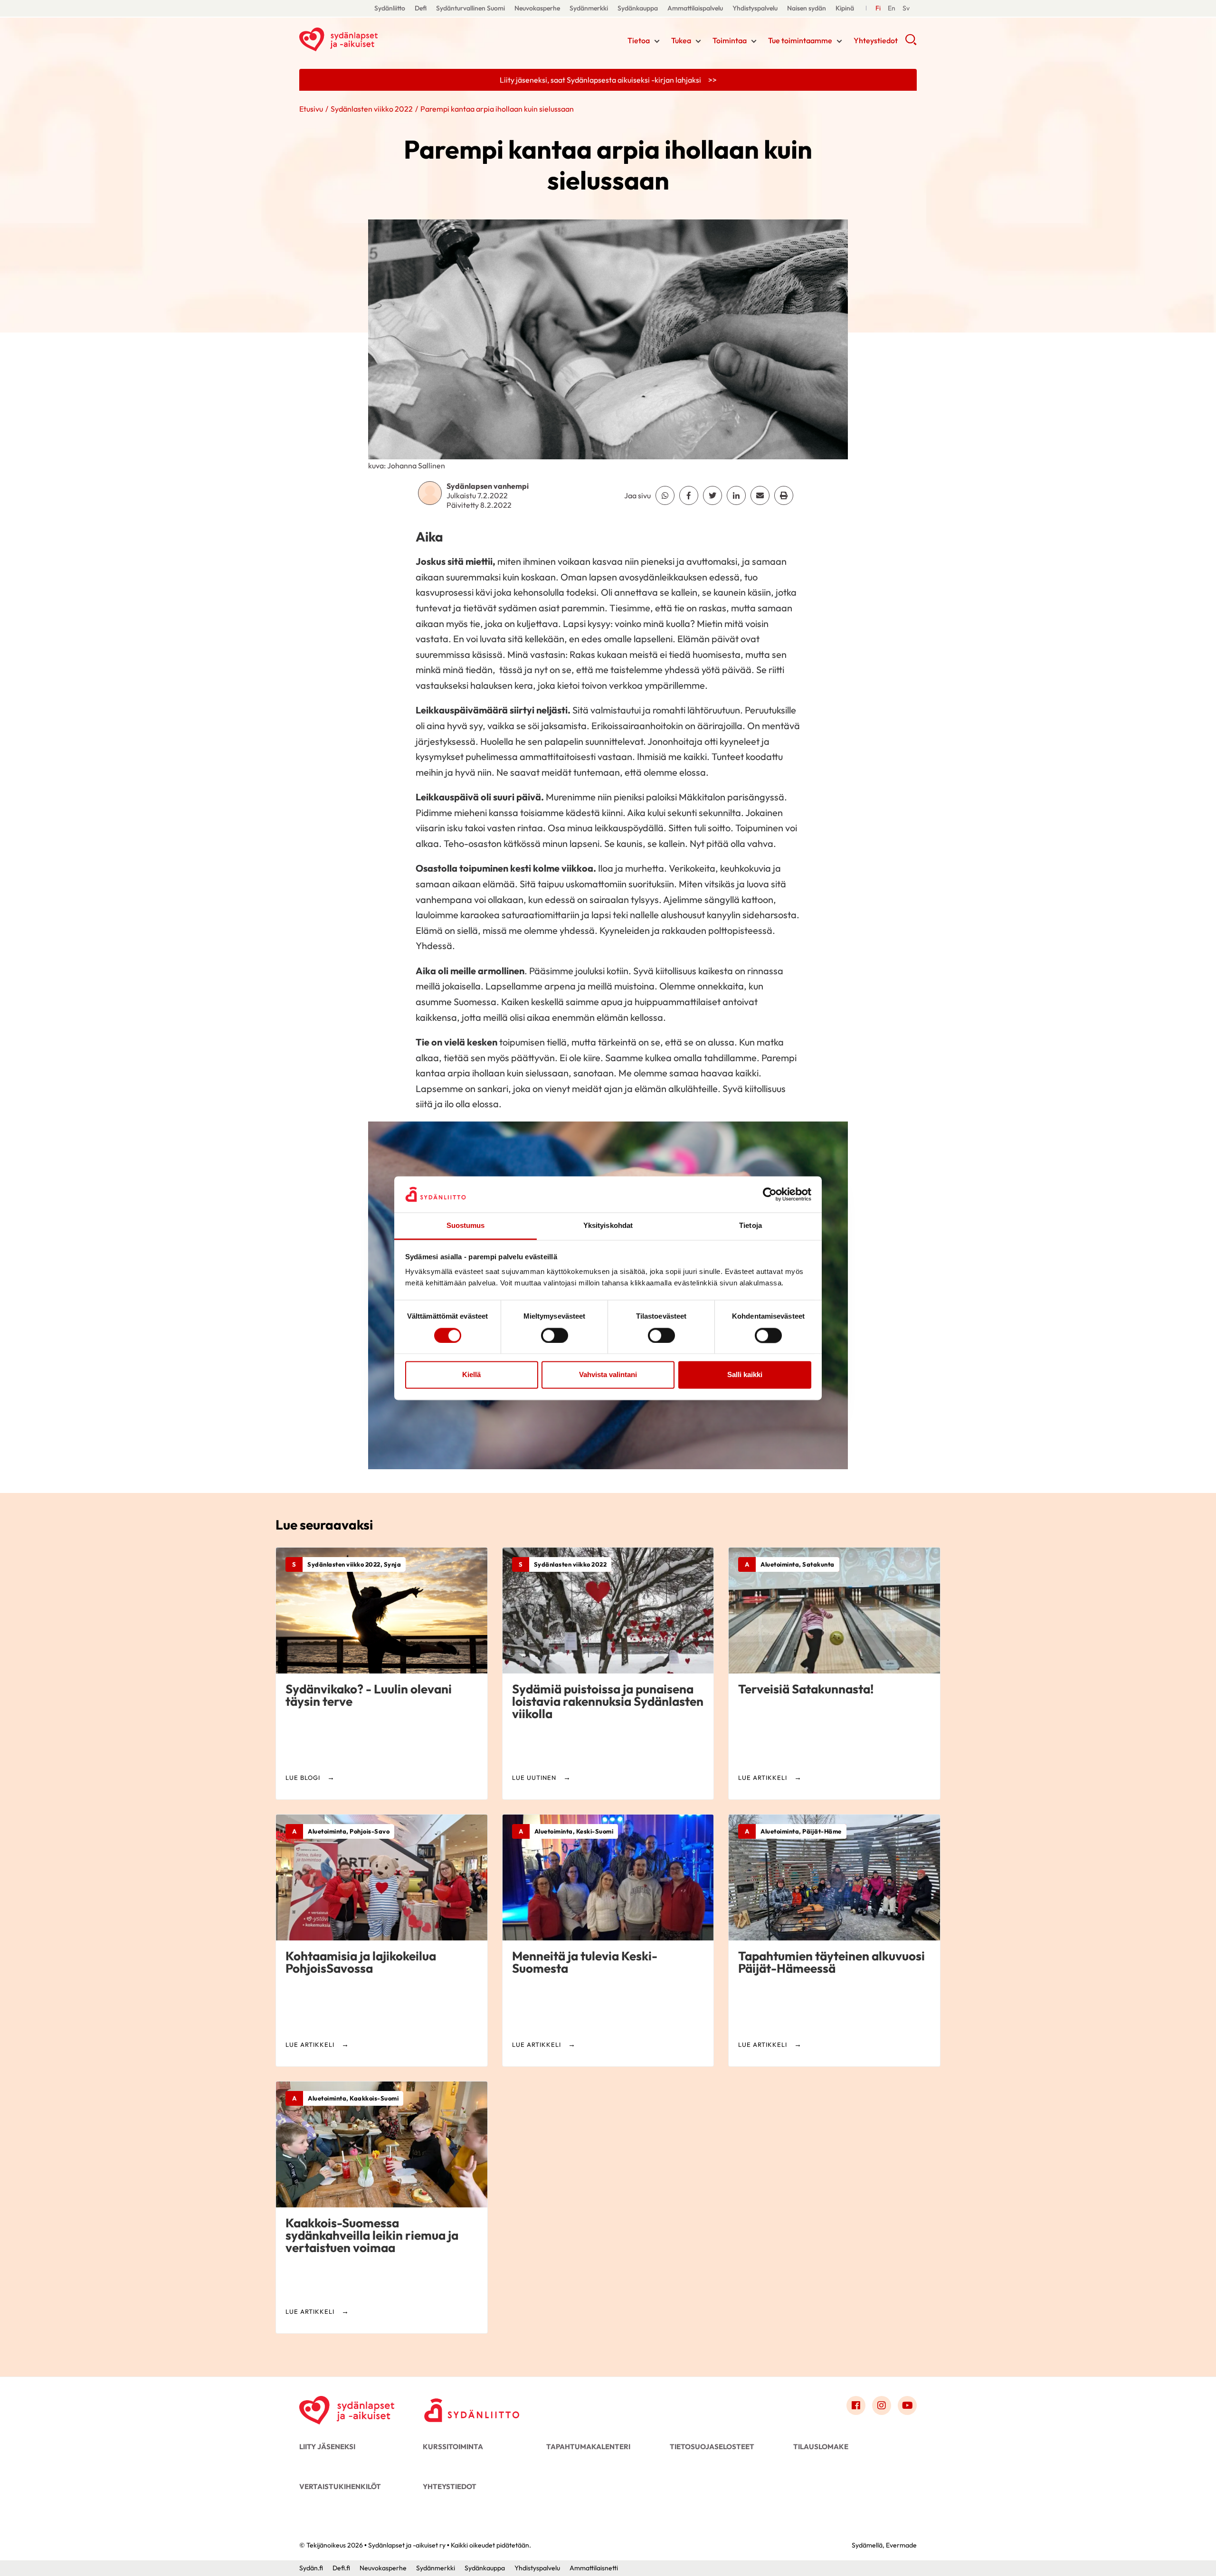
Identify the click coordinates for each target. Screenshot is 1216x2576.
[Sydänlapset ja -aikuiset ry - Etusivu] (347, 2408)
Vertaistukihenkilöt (340, 2486)
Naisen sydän (807, 8)
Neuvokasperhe (537, 8)
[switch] (555, 1335)
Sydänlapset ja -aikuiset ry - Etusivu (375, 39)
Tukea (681, 40)
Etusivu (311, 109)
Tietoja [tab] (750, 1226)
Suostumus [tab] (466, 1226)
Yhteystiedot (876, 40)
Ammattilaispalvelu (695, 8)
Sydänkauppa (638, 8)
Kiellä (471, 1375)
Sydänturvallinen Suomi (470, 8)
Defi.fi (341, 2568)
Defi (421, 8)
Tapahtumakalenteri (588, 2447)
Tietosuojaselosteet (712, 2447)
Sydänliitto (390, 8)
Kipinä (845, 8)
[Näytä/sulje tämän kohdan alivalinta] (657, 41)
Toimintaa (730, 40)
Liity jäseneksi (327, 2447)
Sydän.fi (311, 2568)
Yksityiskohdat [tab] (608, 1226)
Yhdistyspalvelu (755, 8)
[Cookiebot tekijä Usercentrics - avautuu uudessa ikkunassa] (770, 1194)
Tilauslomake (821, 2447)
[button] (911, 43)
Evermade (901, 2545)
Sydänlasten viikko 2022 (372, 109)
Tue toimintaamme (800, 40)
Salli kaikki (745, 1375)
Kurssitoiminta (453, 2447)
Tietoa (639, 40)
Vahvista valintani (608, 1375)
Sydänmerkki (589, 8)
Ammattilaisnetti (594, 2568)
